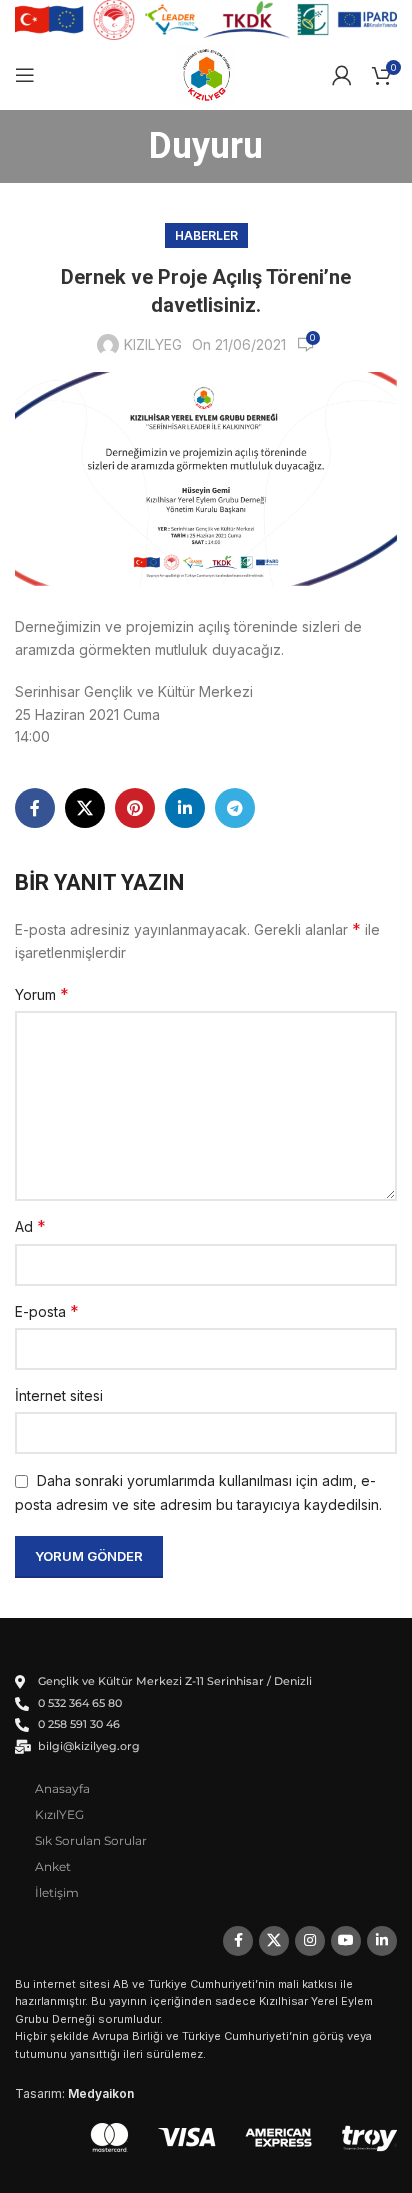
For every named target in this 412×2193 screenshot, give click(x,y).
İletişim (57, 1892)
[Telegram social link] (235, 808)
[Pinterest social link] (135, 808)
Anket (53, 1866)
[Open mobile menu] (25, 75)
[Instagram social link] (310, 1941)
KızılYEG (59, 1814)
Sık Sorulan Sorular (91, 1840)
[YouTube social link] (346, 1941)
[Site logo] (206, 73)
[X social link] (85, 808)
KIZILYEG (153, 344)
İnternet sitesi (59, 1395)
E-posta (47, 1311)
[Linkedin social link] (185, 808)
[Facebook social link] (35, 808)
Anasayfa (62, 1788)
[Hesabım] (342, 75)
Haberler (206, 235)
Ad (30, 1226)
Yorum (42, 994)
